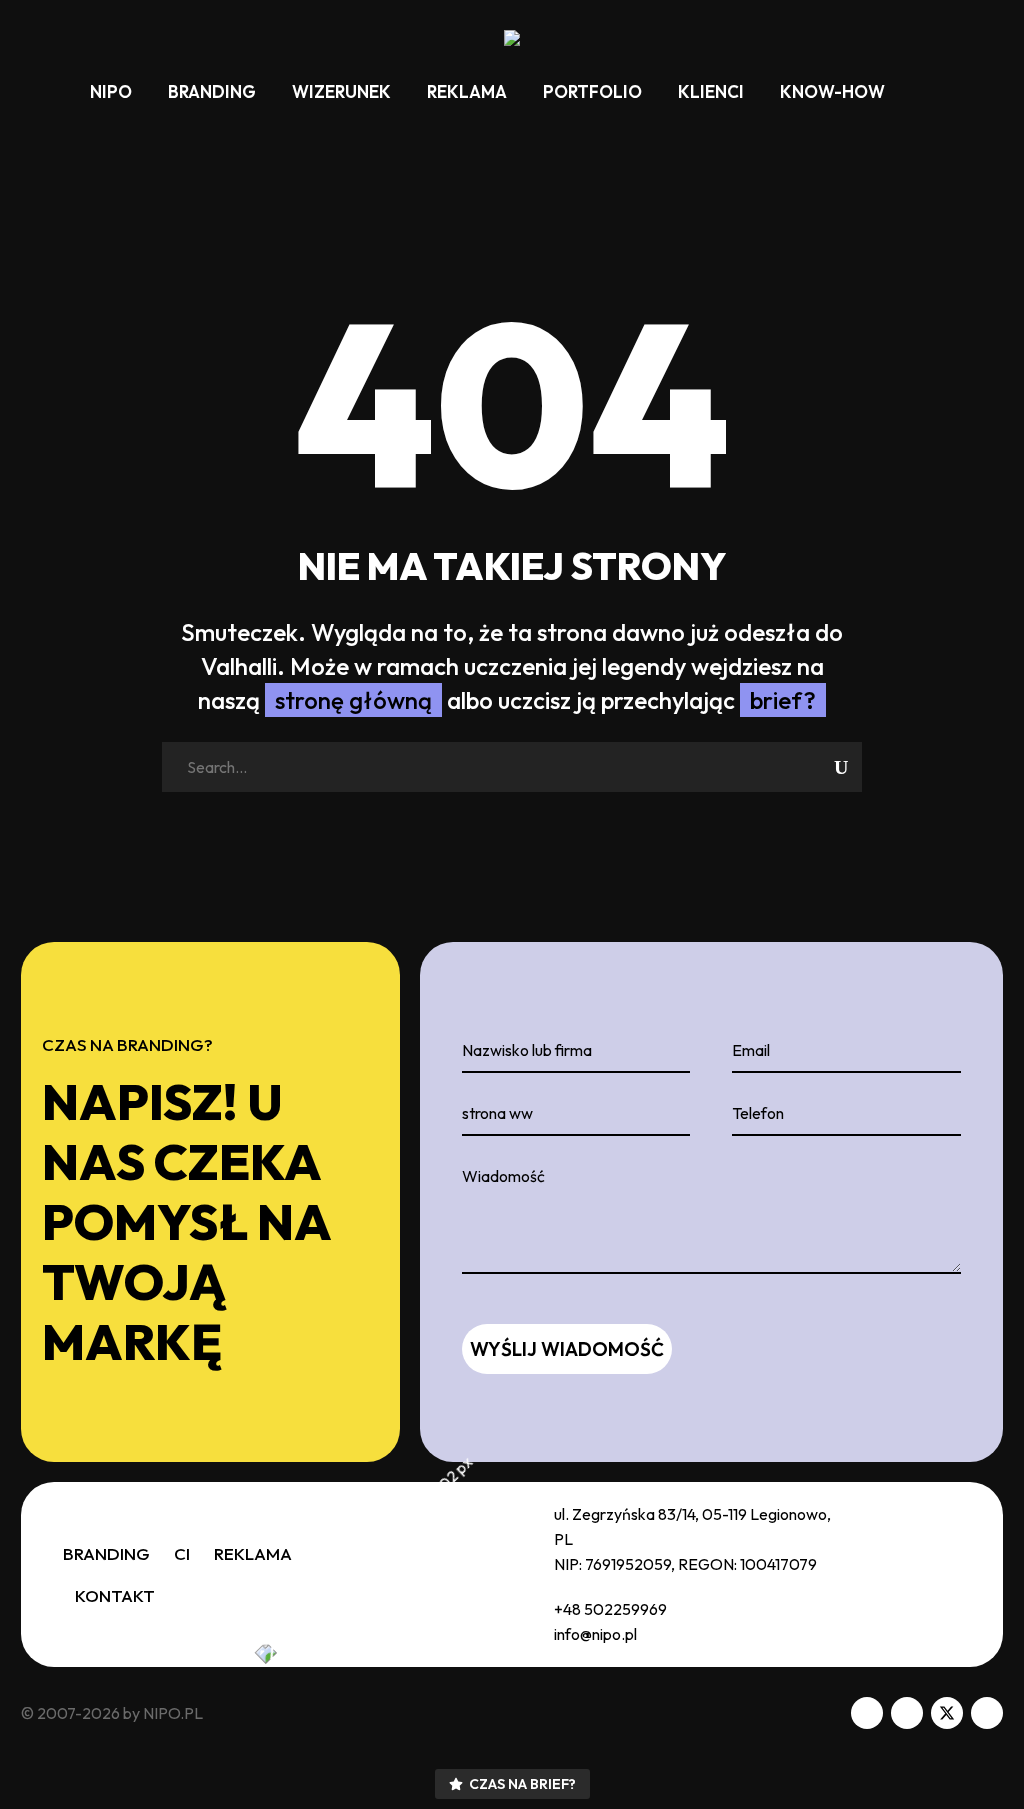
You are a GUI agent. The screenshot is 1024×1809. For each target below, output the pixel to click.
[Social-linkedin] (907, 1713)
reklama (467, 91)
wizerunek (341, 91)
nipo (111, 91)
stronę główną (353, 700)
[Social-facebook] (867, 1713)
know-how (832, 91)
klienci (711, 91)
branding (212, 91)
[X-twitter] (947, 1713)
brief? (783, 700)
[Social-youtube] (987, 1713)
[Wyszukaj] (923, 91)
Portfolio (592, 91)
